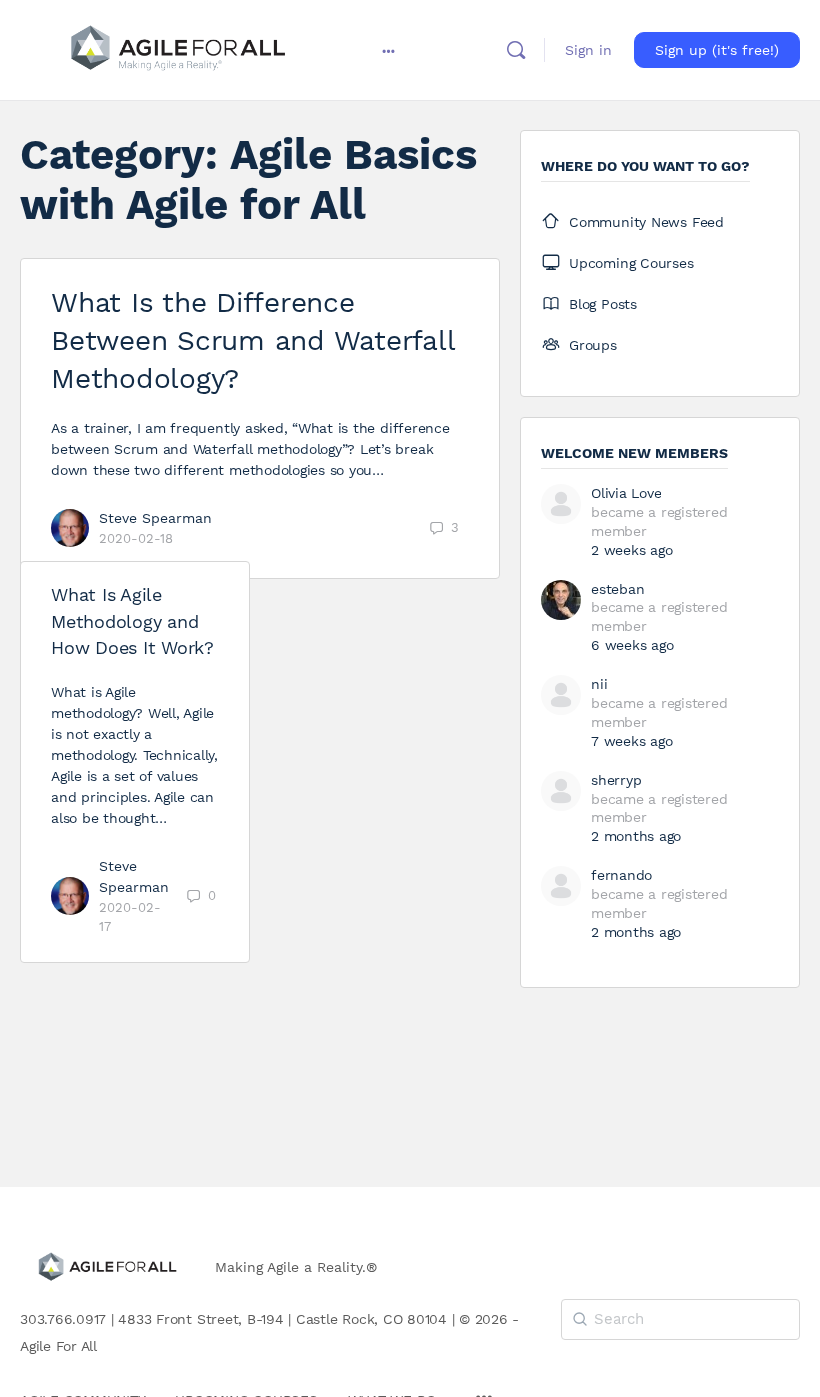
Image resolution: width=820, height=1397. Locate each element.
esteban (617, 589)
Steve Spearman (155, 518)
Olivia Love (626, 493)
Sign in (588, 50)
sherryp (616, 780)
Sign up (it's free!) (717, 50)
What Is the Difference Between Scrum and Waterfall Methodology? (253, 340)
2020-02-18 (136, 538)
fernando (621, 875)
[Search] (516, 50)
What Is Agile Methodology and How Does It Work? (132, 621)
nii (599, 684)
